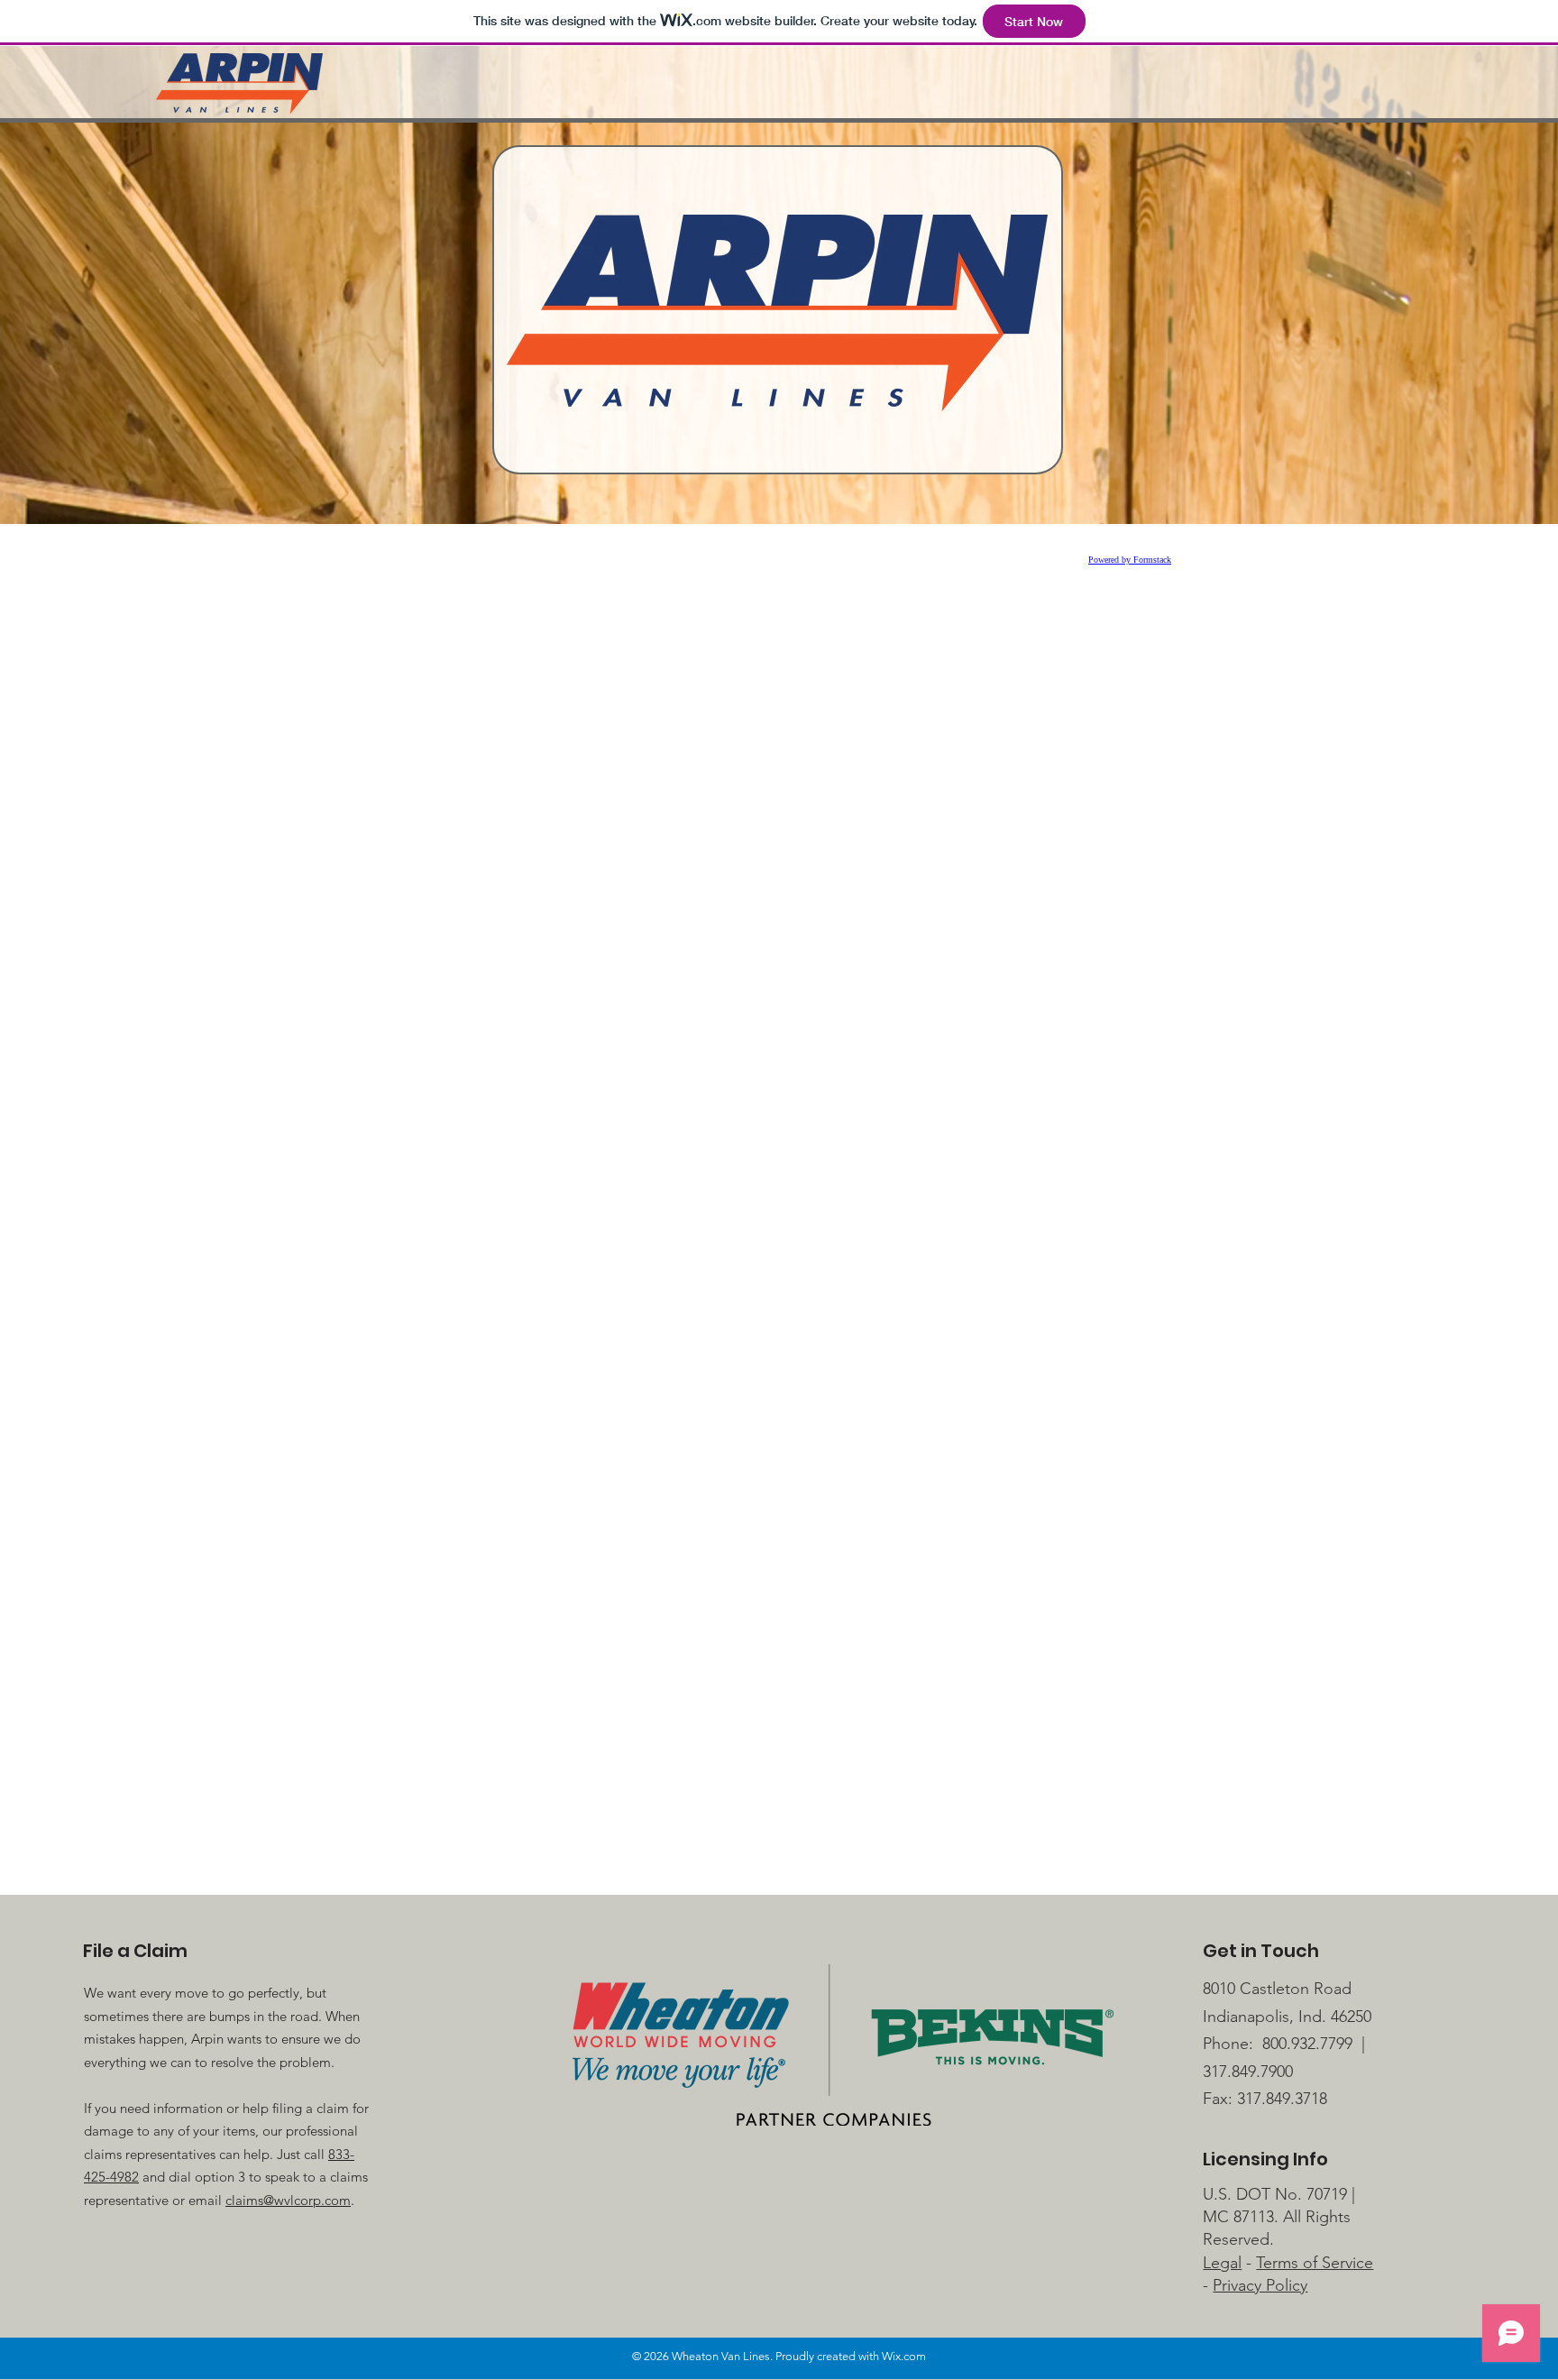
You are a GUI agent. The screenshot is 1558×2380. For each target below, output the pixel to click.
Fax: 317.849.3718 (1265, 2099)
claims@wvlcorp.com (288, 2200)
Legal (1222, 2263)
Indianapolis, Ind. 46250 (1287, 2017)
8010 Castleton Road (1277, 1989)
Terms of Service (1315, 2263)
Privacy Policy (1260, 2285)
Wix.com (904, 2356)
